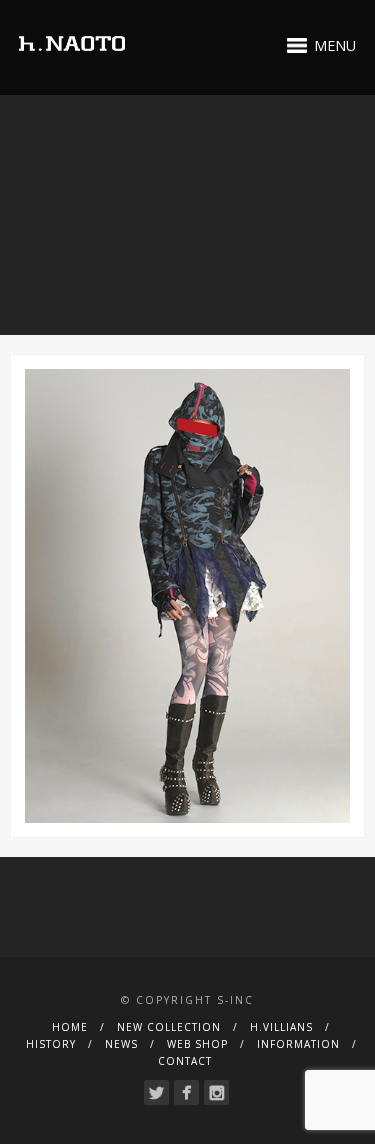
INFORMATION (298, 1044)
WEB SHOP (197, 1044)
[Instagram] (216, 1092)
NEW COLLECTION (169, 1027)
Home (70, 1027)
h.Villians (281, 1027)
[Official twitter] (156, 1092)
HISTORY (51, 1044)
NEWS (121, 1044)
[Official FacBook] (186, 1092)
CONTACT (185, 1061)
